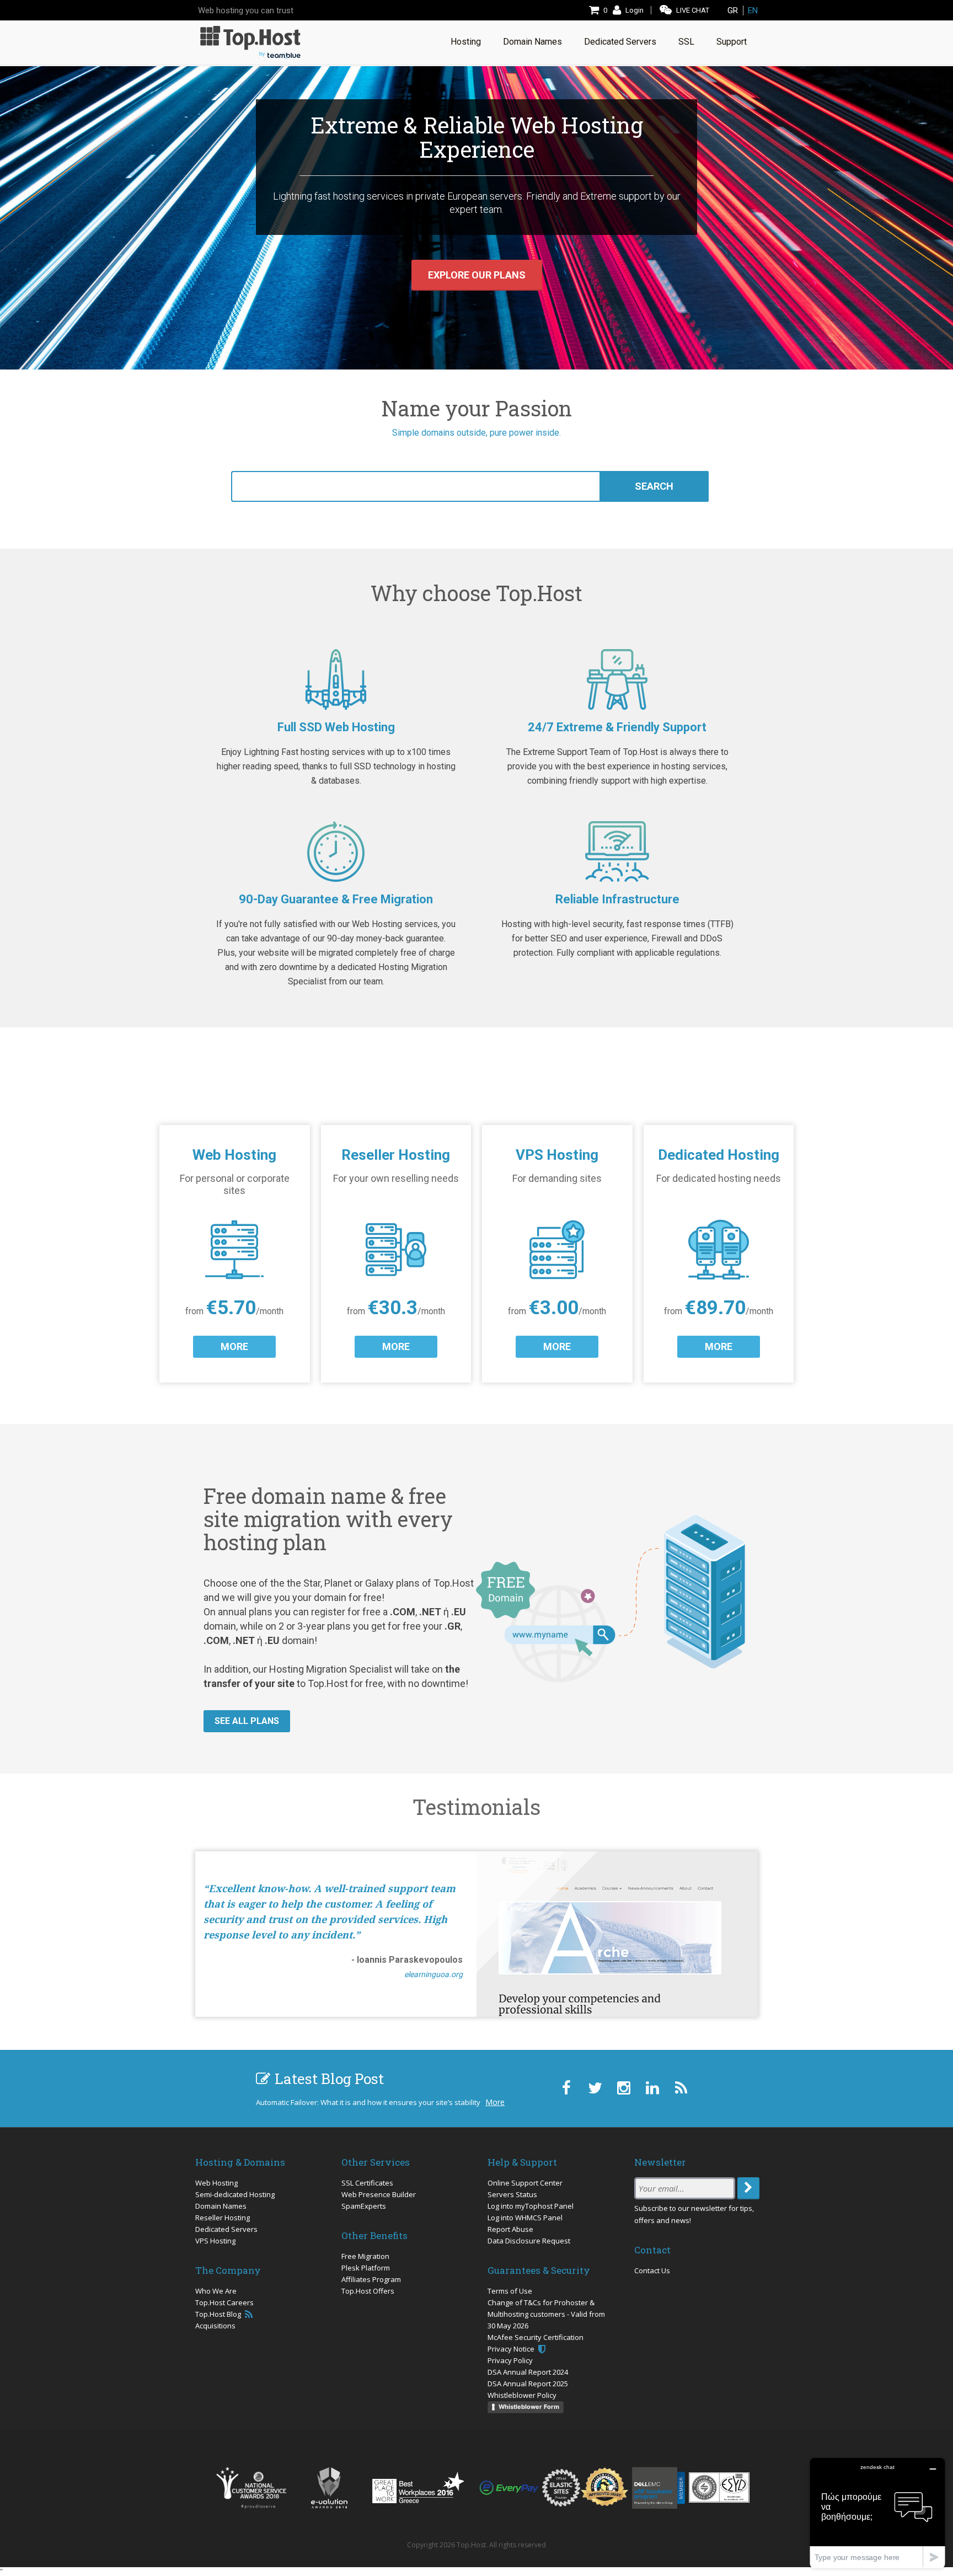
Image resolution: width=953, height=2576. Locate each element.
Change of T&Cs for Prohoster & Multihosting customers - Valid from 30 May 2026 (546, 2314)
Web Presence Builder (379, 2194)
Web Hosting (216, 2183)
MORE (234, 1346)
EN (753, 10)
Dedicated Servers (226, 2229)
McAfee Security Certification (536, 2337)
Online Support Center (525, 2183)
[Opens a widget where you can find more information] (877, 2513)
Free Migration (365, 2256)
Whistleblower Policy (522, 2395)
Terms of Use (510, 2291)
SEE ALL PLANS (247, 1721)
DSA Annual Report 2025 (528, 2384)
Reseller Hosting (223, 2218)
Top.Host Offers (368, 2291)
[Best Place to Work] (418, 2487)
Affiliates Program (371, 2279)
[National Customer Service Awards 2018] (251, 2488)
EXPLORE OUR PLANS (477, 275)
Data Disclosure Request (529, 2241)
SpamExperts (364, 2206)
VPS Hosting (215, 2241)
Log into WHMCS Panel (525, 2218)
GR (733, 10)
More (495, 2102)
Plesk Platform (366, 2268)
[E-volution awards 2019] (329, 2488)
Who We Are (216, 2291)
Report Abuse (510, 2229)
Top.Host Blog (219, 2314)
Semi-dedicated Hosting (235, 2194)
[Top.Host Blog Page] (681, 2088)
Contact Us (652, 2270)
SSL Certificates (367, 2183)
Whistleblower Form (529, 2407)
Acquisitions (215, 2326)
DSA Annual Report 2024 (528, 2372)
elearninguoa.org (433, 1974)
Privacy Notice (512, 2349)
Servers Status (512, 2194)
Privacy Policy (510, 2360)
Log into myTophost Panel (531, 2206)
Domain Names (221, 2206)
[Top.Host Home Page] (250, 41)
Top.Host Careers (224, 2302)
